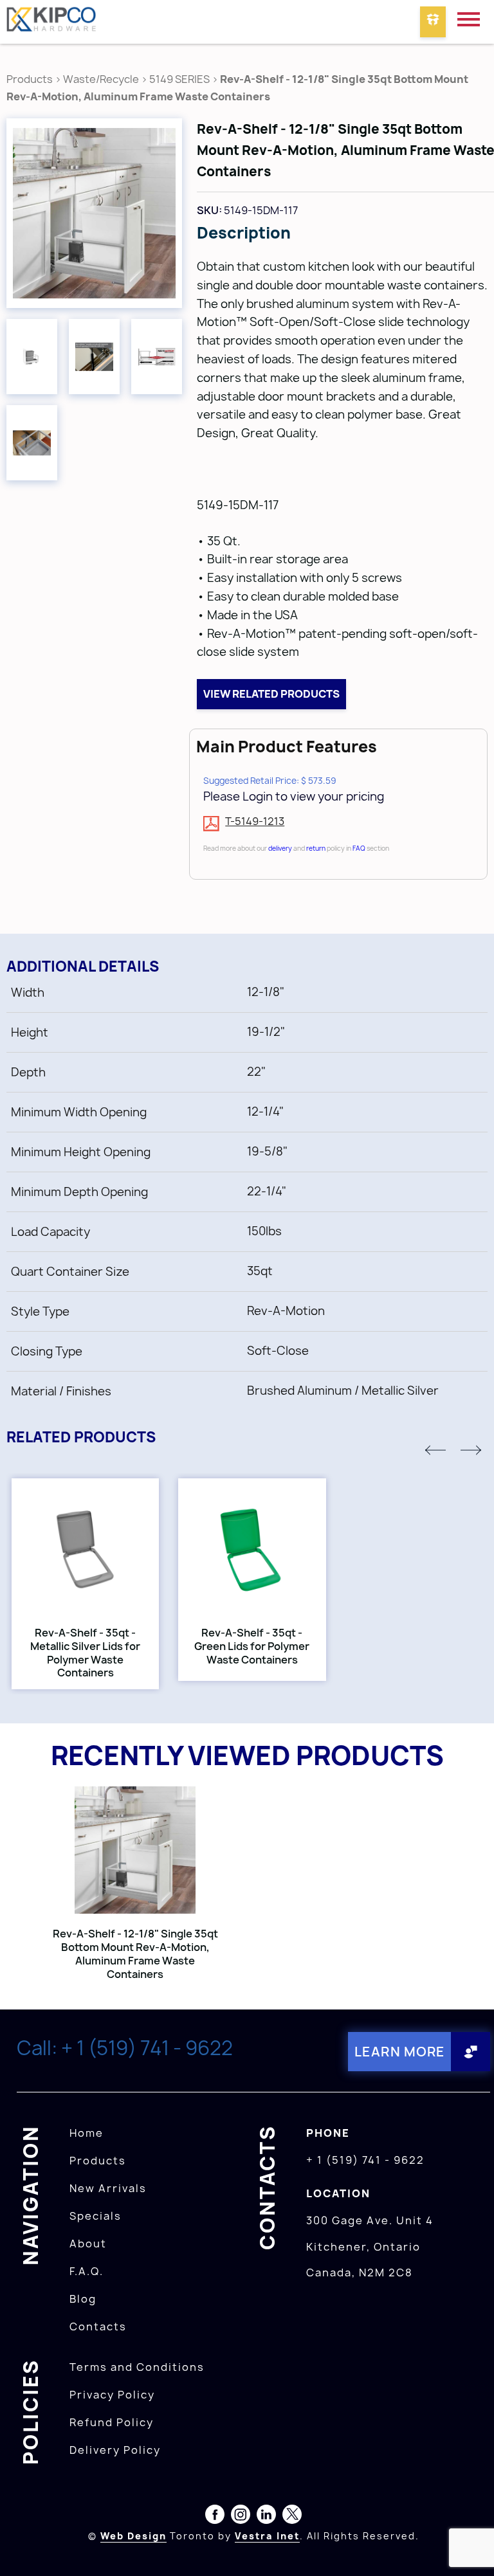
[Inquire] (433, 22)
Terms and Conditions (137, 2367)
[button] (435, 1450)
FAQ (359, 848)
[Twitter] (292, 2517)
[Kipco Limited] (51, 22)
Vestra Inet (267, 2536)
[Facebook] (215, 2517)
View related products (271, 694)
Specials (96, 2216)
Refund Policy (112, 2422)
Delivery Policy (115, 2450)
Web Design (133, 2536)
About (88, 2244)
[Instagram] (241, 2517)
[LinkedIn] (266, 2517)
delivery (280, 848)
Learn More (400, 2052)
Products (30, 79)
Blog (83, 2299)
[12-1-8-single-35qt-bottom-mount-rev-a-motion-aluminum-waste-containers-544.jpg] (32, 443)
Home (87, 2133)
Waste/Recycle (102, 79)
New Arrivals (108, 2188)
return (316, 848)
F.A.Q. (87, 2271)
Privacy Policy (112, 2395)
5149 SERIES (179, 79)
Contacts (98, 2327)
